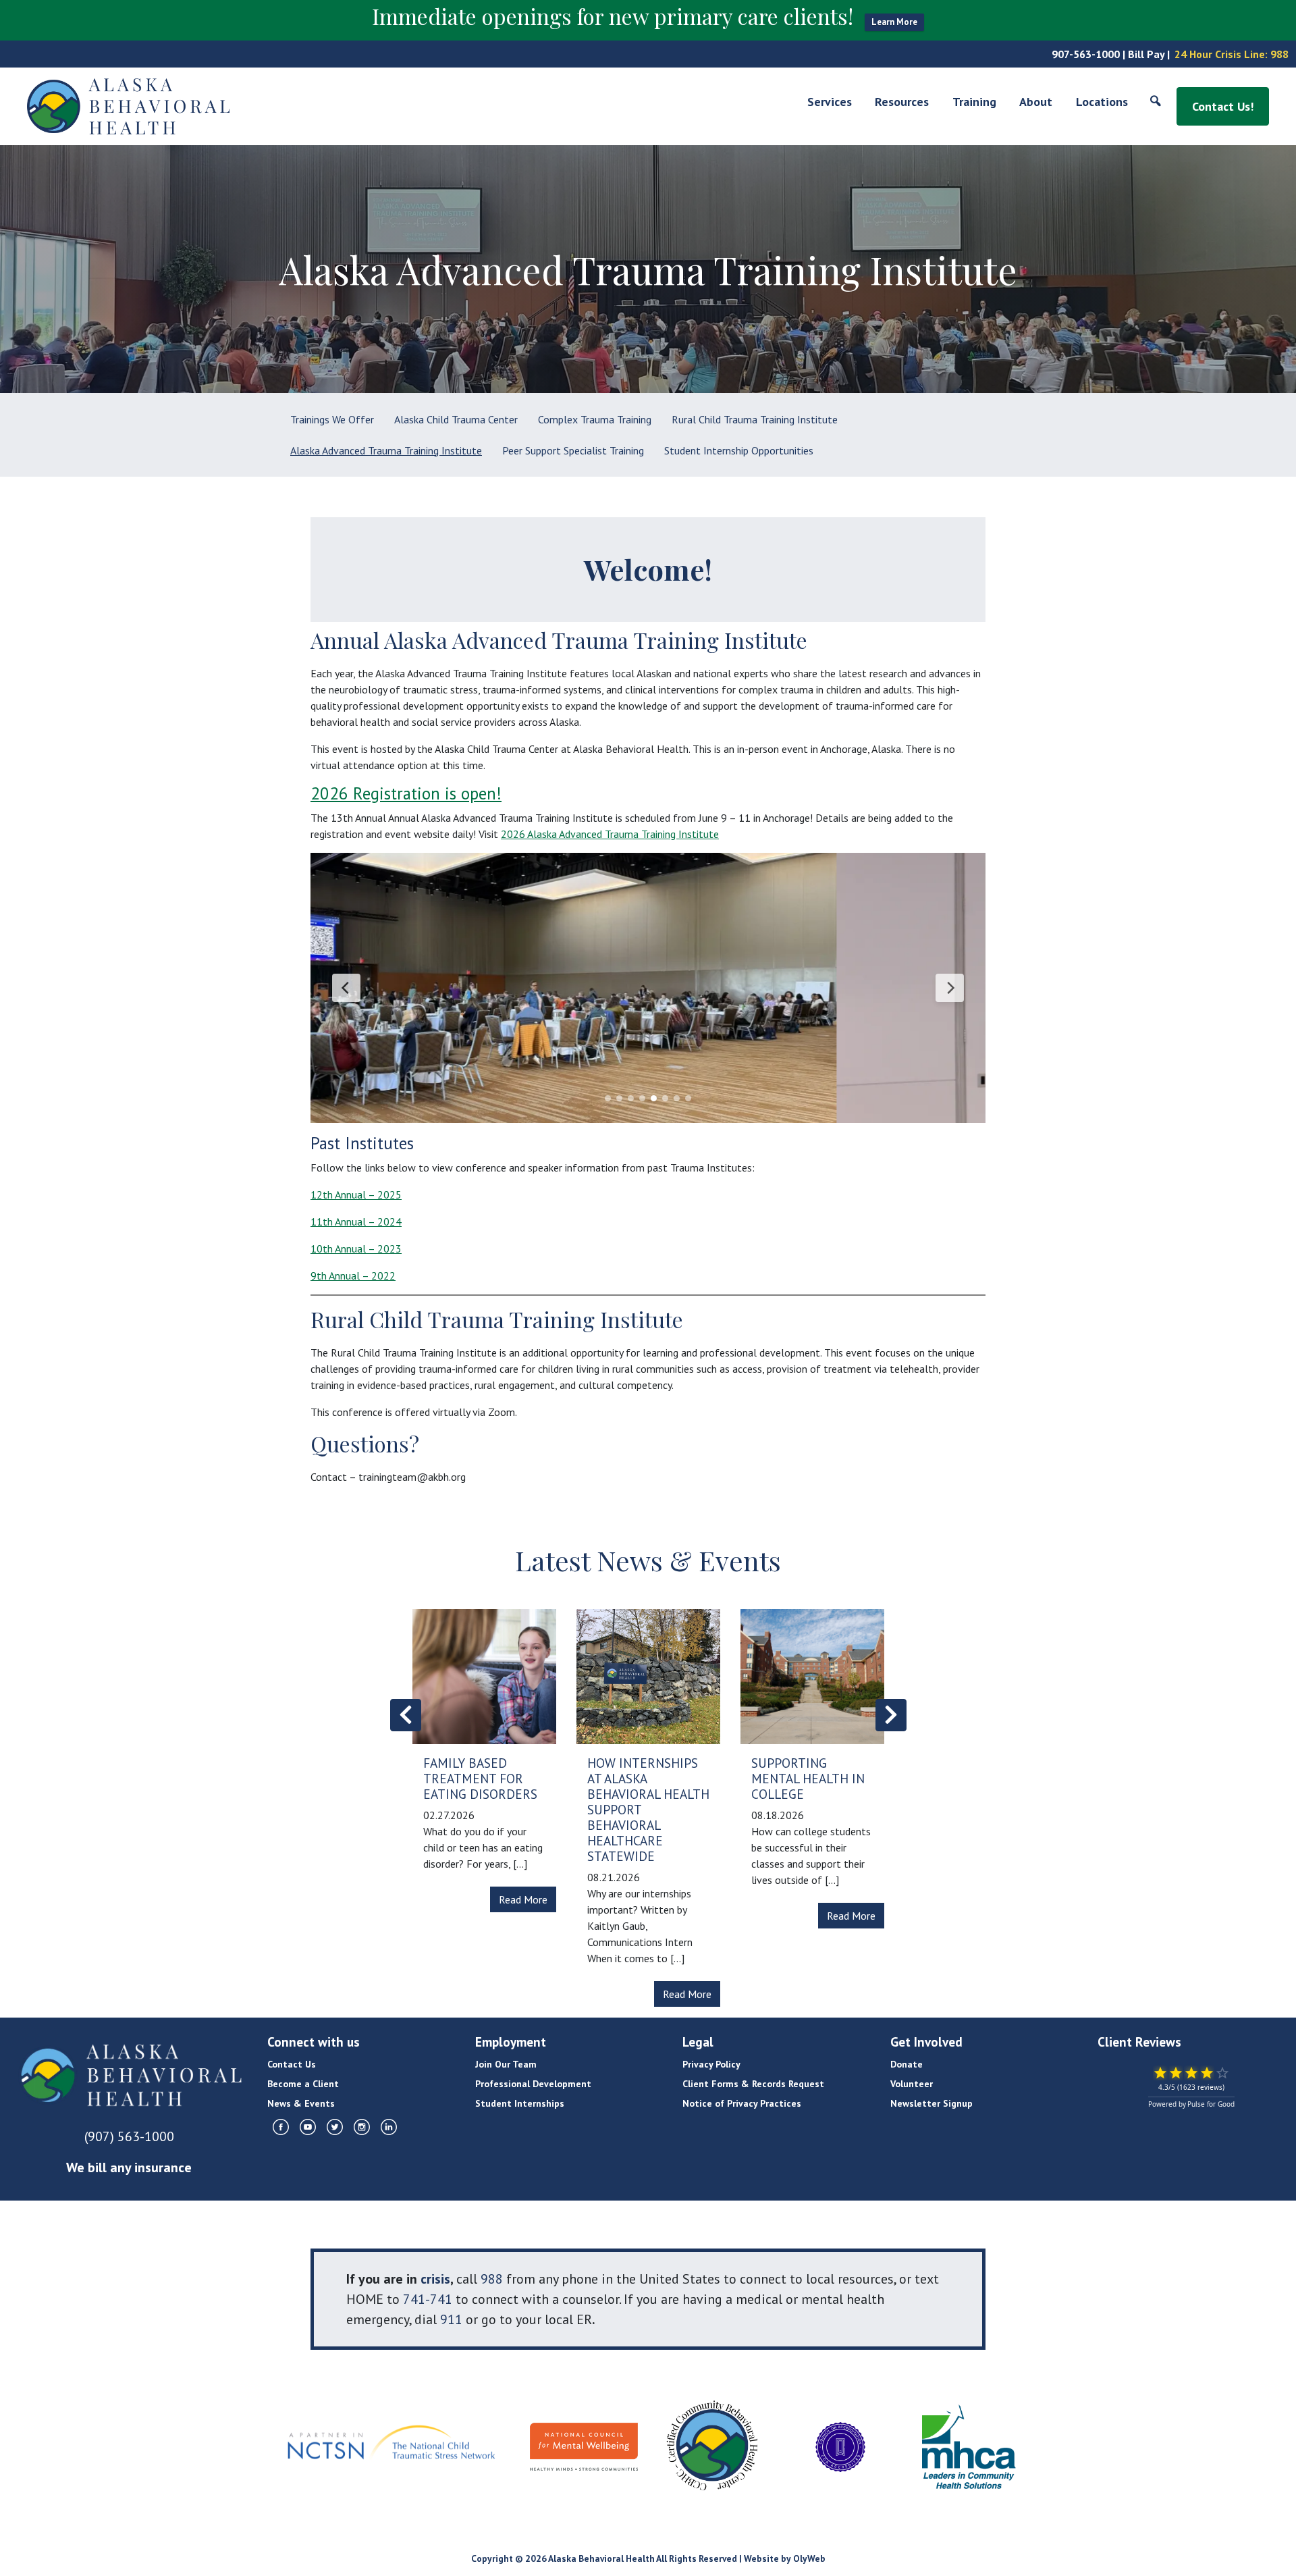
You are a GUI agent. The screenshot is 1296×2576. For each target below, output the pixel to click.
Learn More (894, 22)
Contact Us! (1223, 106)
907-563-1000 (1086, 54)
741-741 (428, 2299)
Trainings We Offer (332, 419)
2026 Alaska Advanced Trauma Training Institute (610, 834)
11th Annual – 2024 (356, 1221)
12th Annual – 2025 (356, 1194)
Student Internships (520, 2103)
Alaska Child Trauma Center (456, 419)
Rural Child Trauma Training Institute (755, 419)
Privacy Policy (711, 2064)
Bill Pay (1146, 54)
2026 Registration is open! (406, 793)
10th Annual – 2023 (356, 1248)
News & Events (301, 2103)
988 (1279, 54)
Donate (907, 2064)
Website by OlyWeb (785, 2558)
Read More (523, 1899)
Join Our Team (506, 2064)
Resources (902, 102)
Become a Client (303, 2084)
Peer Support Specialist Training (573, 450)
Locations (1102, 102)
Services (830, 102)
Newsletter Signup (932, 2103)
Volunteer (912, 2084)
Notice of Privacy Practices (742, 2103)
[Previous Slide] (346, 988)
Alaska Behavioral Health (601, 2558)
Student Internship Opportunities (739, 450)
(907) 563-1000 (129, 2136)
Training (974, 102)
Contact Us (292, 2064)
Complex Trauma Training (595, 419)
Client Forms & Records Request (753, 2084)
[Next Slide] (950, 988)
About (1036, 102)
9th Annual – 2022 (353, 1276)
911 (451, 2319)
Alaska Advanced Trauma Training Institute (386, 450)
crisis (435, 2279)
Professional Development (533, 2084)
